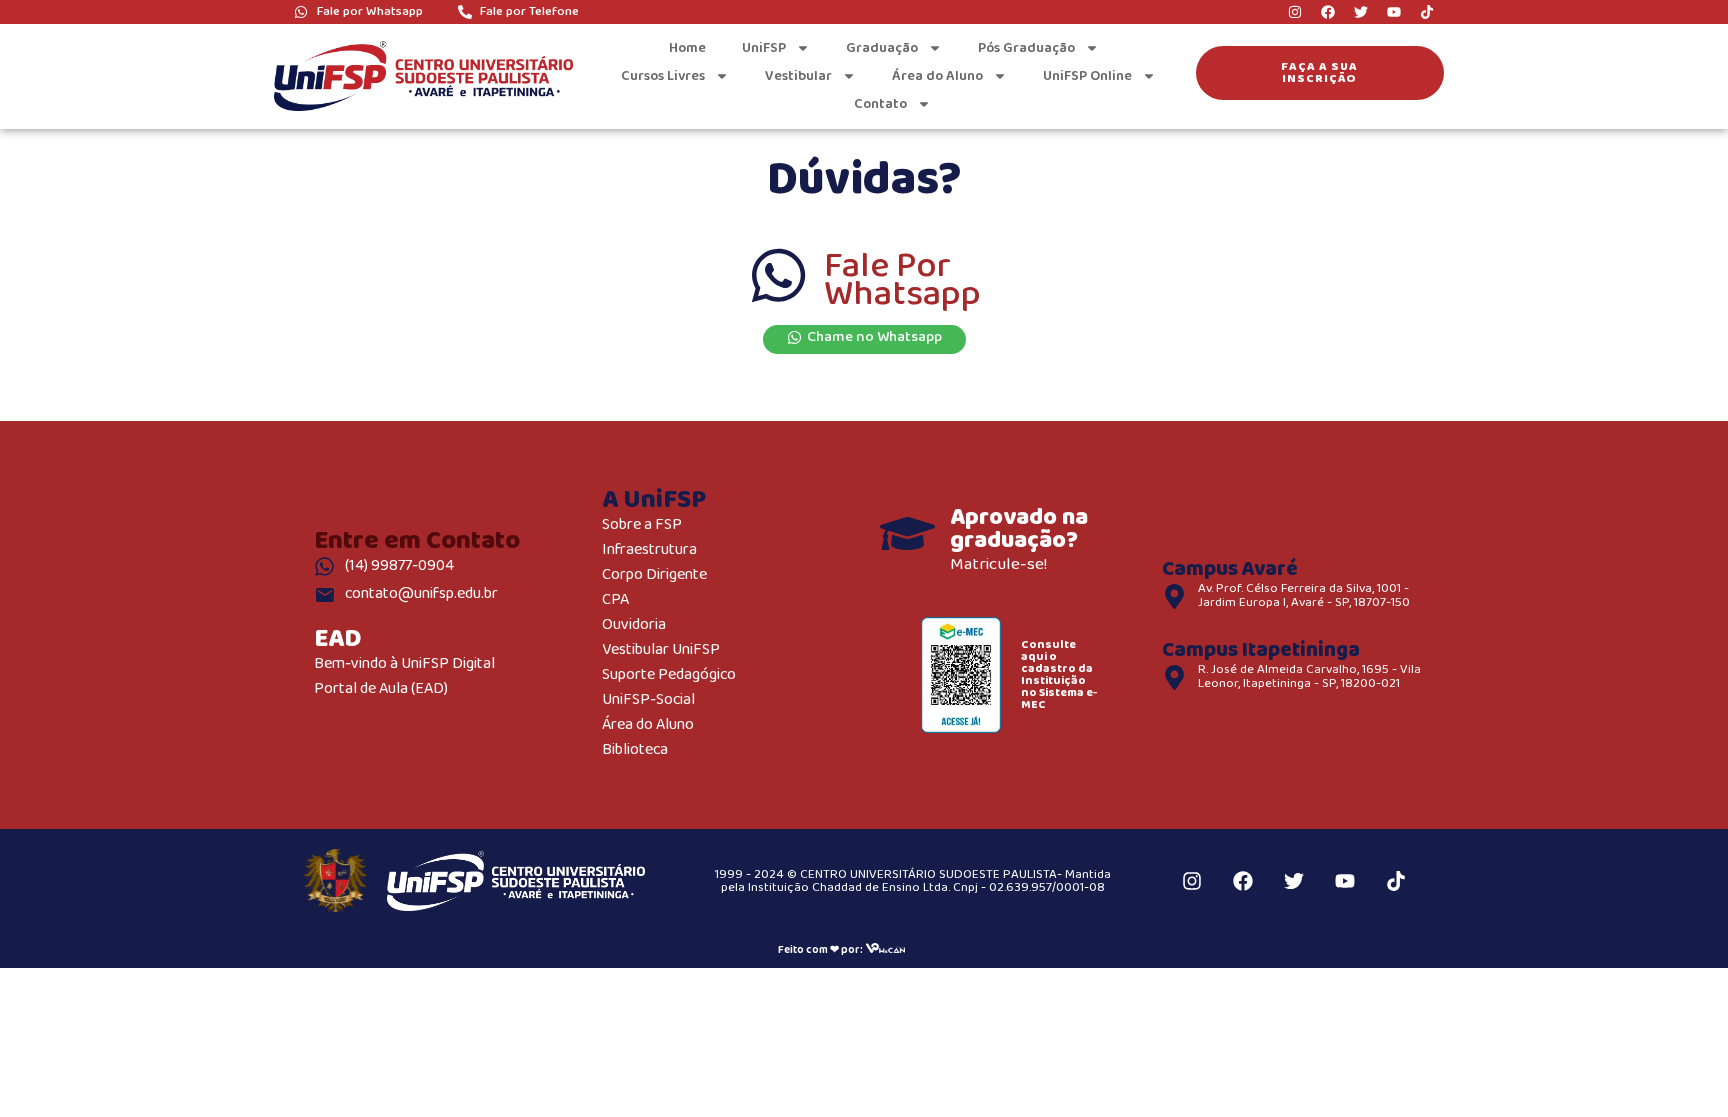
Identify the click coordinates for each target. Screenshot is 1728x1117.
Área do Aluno (937, 76)
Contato (880, 104)
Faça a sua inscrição (1319, 72)
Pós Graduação (1026, 48)
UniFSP (764, 48)
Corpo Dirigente (654, 575)
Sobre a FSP (642, 525)
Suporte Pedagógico (669, 675)
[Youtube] (1394, 12)
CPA (615, 600)
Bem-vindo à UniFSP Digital (404, 664)
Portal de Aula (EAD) (381, 689)
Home (687, 48)
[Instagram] (1295, 12)
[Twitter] (1361, 12)
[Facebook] (1328, 12)
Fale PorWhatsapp (902, 281)
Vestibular (798, 76)
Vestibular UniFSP (661, 650)
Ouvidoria (634, 625)
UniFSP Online (1087, 76)
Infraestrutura (649, 550)
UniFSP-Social (648, 700)
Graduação (882, 48)
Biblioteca (635, 750)
